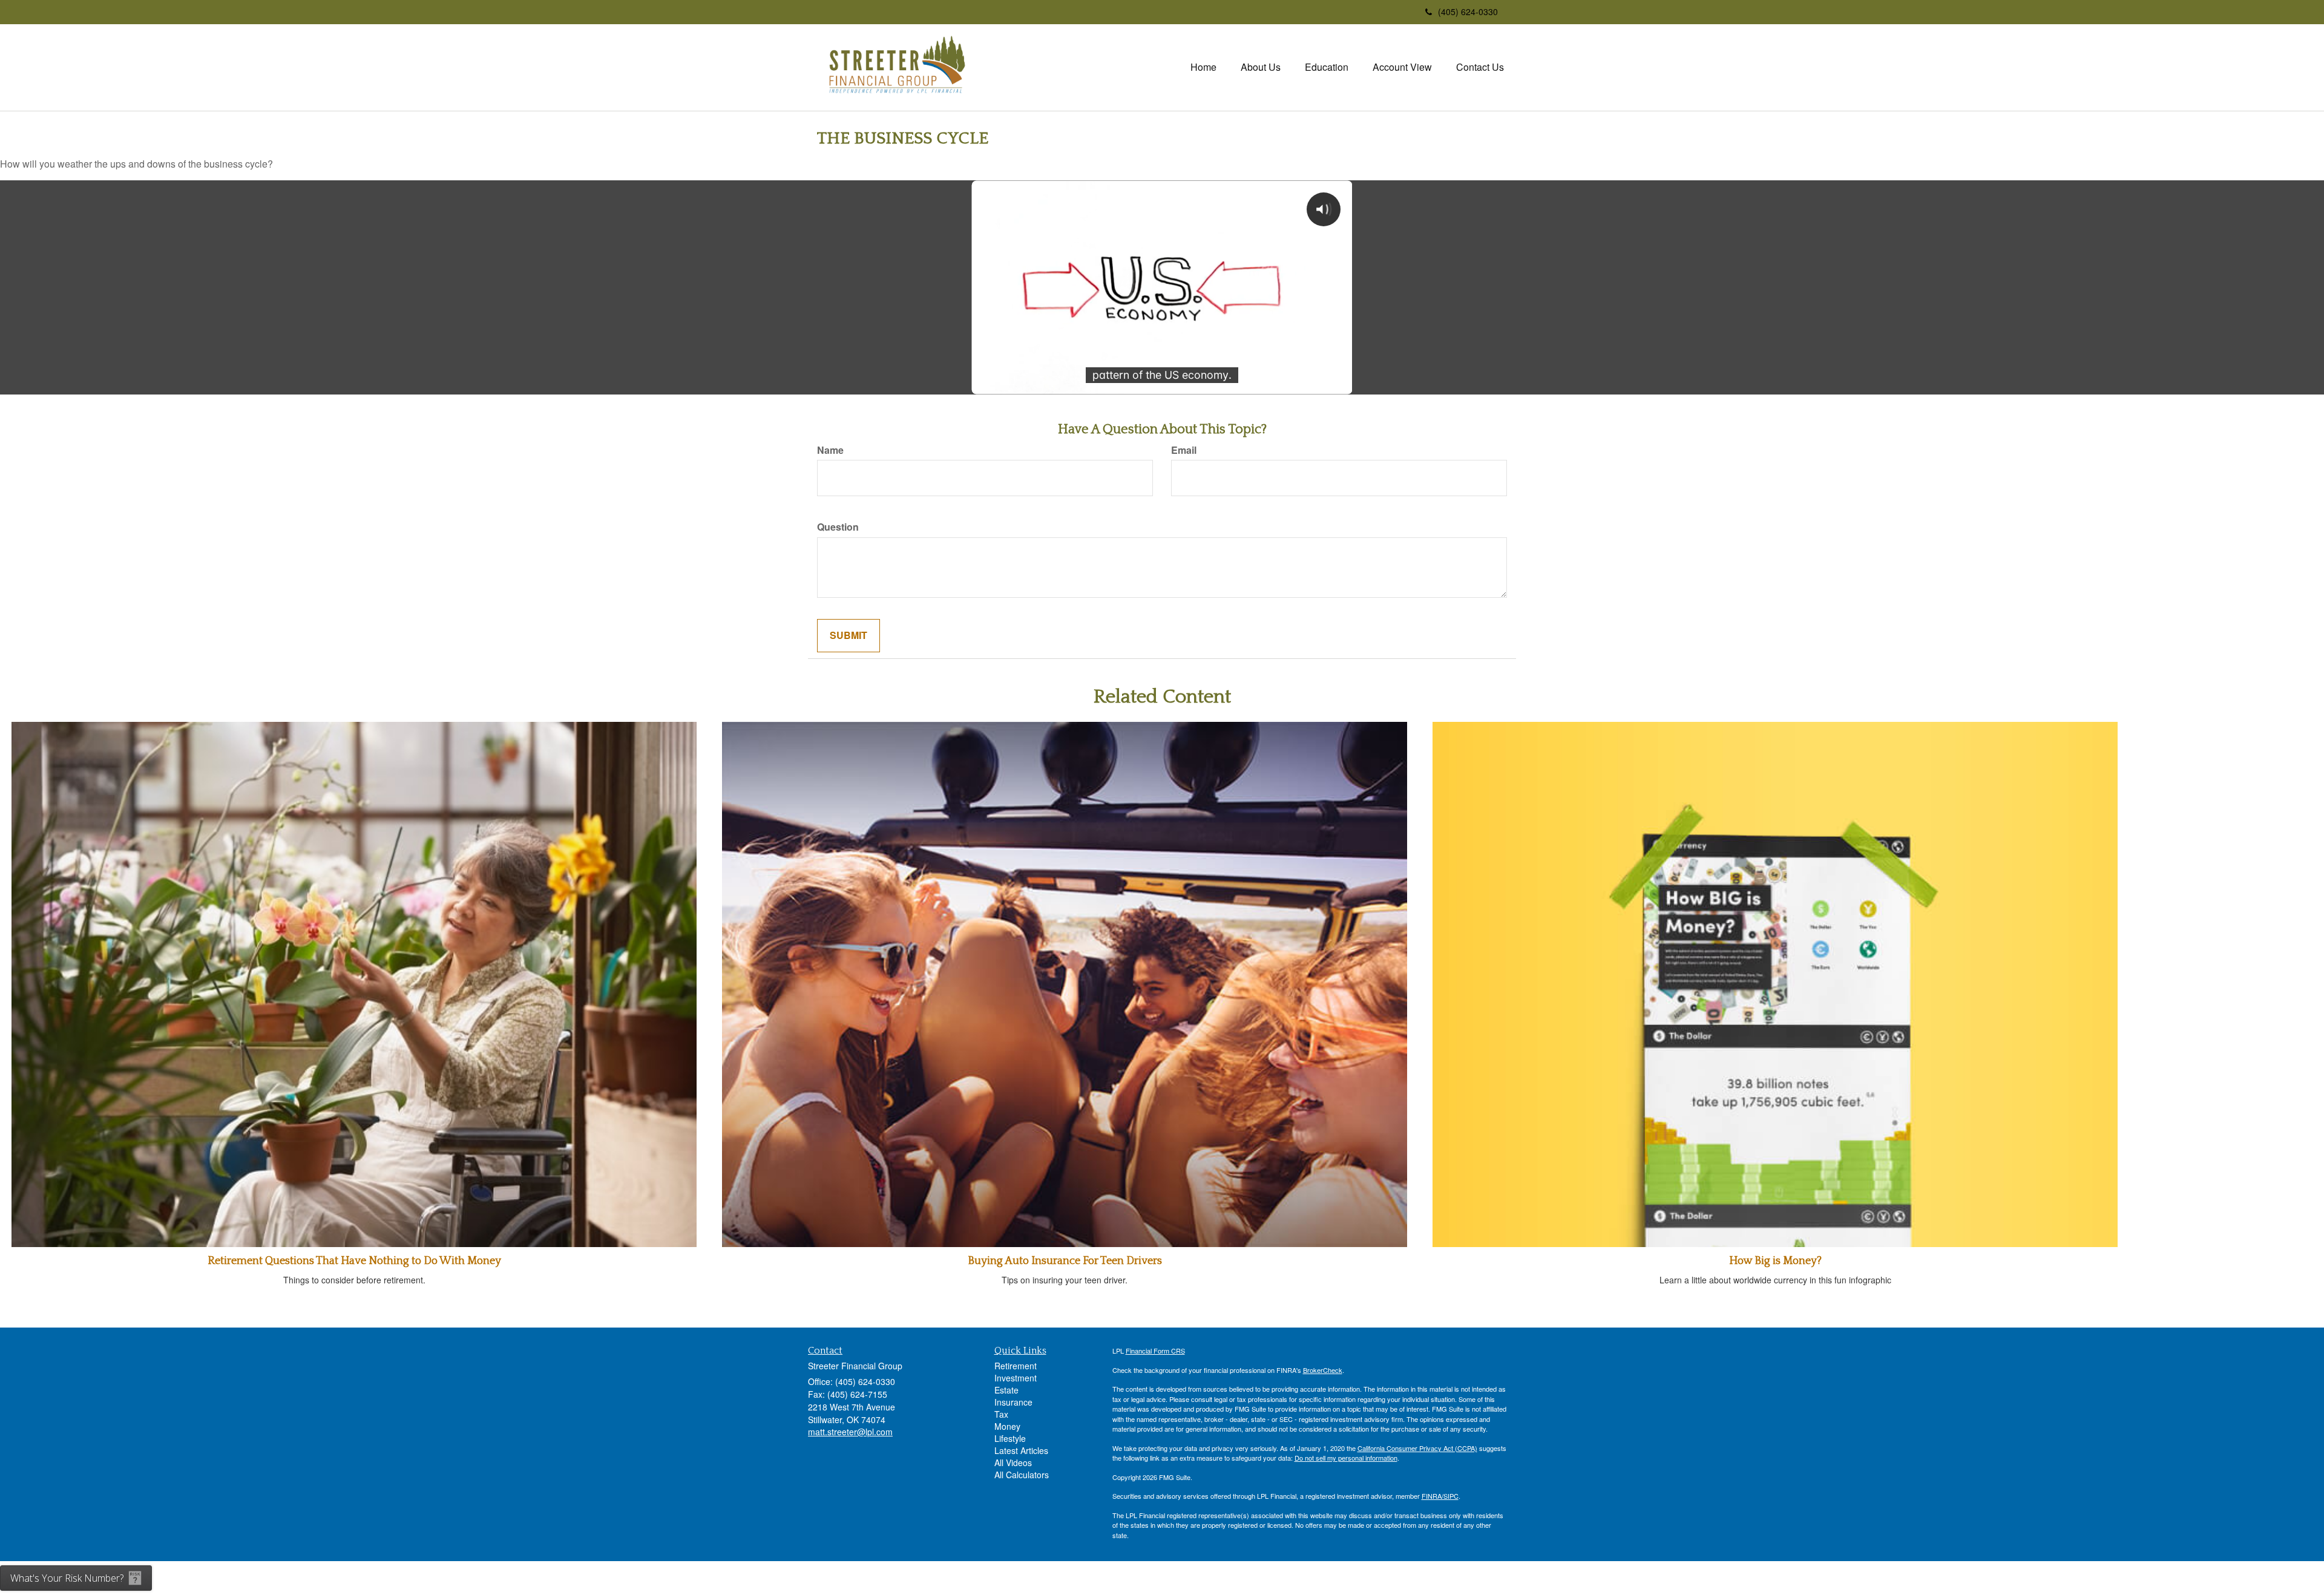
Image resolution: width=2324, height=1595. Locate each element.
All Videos (1013, 1462)
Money (1007, 1426)
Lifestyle (1010, 1438)
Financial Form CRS (1155, 1351)
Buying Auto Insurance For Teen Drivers (1065, 1261)
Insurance (1013, 1402)
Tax (1001, 1414)
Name (830, 450)
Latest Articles (1021, 1450)
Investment (1016, 1378)
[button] (1261, 67)
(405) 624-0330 (1468, 11)
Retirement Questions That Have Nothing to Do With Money (354, 1261)
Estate (1006, 1390)
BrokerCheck (1323, 1370)
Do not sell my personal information (1346, 1458)
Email (1184, 450)
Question (838, 527)
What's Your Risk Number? (67, 1578)
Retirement (1016, 1366)
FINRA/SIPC (1440, 1496)
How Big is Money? (1775, 1261)
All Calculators (1022, 1475)
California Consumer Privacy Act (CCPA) (1417, 1448)
